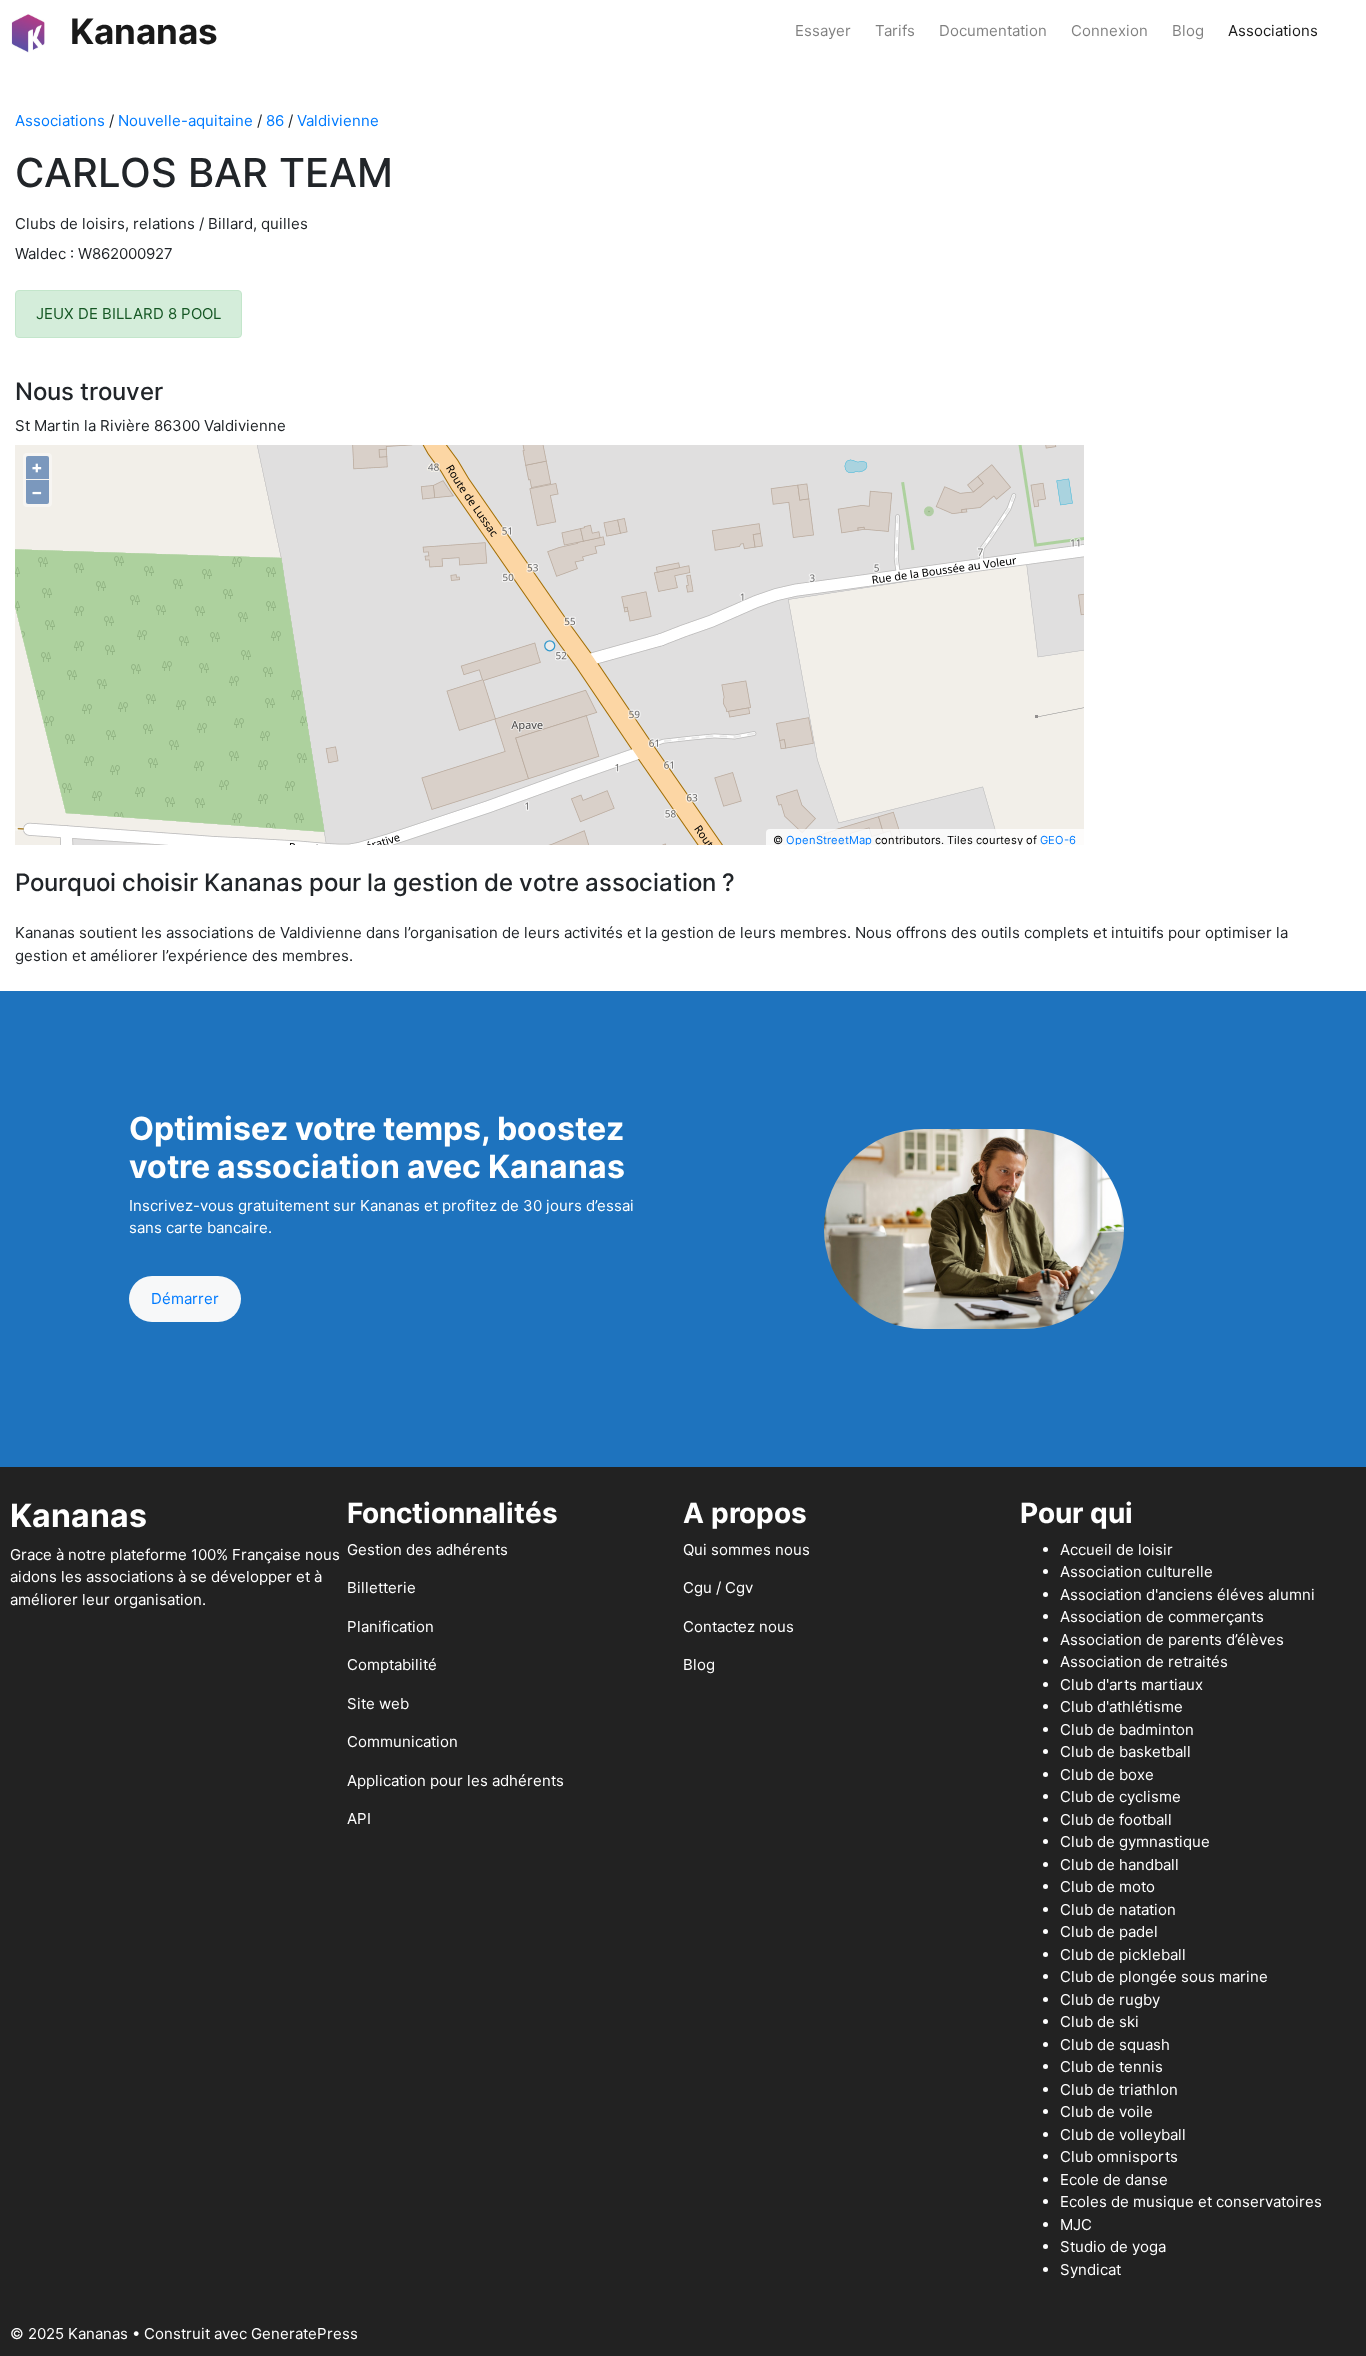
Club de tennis (1111, 2066)
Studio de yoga (1113, 2246)
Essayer (823, 30)
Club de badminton (1127, 1729)
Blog (1188, 30)
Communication (402, 1741)
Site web (378, 1703)
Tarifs (895, 30)
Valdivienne (338, 120)
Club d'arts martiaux (1131, 1684)
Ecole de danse (1114, 2179)
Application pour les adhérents (455, 1780)
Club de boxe (1107, 1774)
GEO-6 (1058, 840)
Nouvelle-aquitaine (185, 120)
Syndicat (1090, 2269)
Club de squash (1115, 2044)
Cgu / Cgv (718, 1587)
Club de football (1116, 1819)
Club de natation (1118, 1909)
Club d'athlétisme (1121, 1706)
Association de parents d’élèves (1172, 1639)
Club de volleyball (1123, 2134)
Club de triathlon (1119, 2089)
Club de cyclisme (1120, 1796)
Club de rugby (1110, 1999)
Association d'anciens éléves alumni (1187, 1594)
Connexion (1109, 30)
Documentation (993, 30)
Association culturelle (1136, 1571)
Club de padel (1109, 1931)
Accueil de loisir (1116, 1549)
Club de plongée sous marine (1164, 1976)
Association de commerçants (1162, 1616)
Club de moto (1107, 1886)
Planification (390, 1626)
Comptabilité (392, 1664)
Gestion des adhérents (427, 1549)
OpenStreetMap (829, 840)
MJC (1076, 2224)
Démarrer (185, 1298)
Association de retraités (1144, 1661)
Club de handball (1119, 1864)
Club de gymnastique (1135, 1841)
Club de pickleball (1123, 1954)
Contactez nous (738, 1626)
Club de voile (1106, 2111)
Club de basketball (1125, 1751)
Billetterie (381, 1587)
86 (275, 120)
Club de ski (1099, 2021)
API (359, 1818)
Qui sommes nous (746, 1549)
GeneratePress (304, 2333)
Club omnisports (1119, 2156)
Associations (1273, 30)
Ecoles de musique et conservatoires (1191, 2201)
